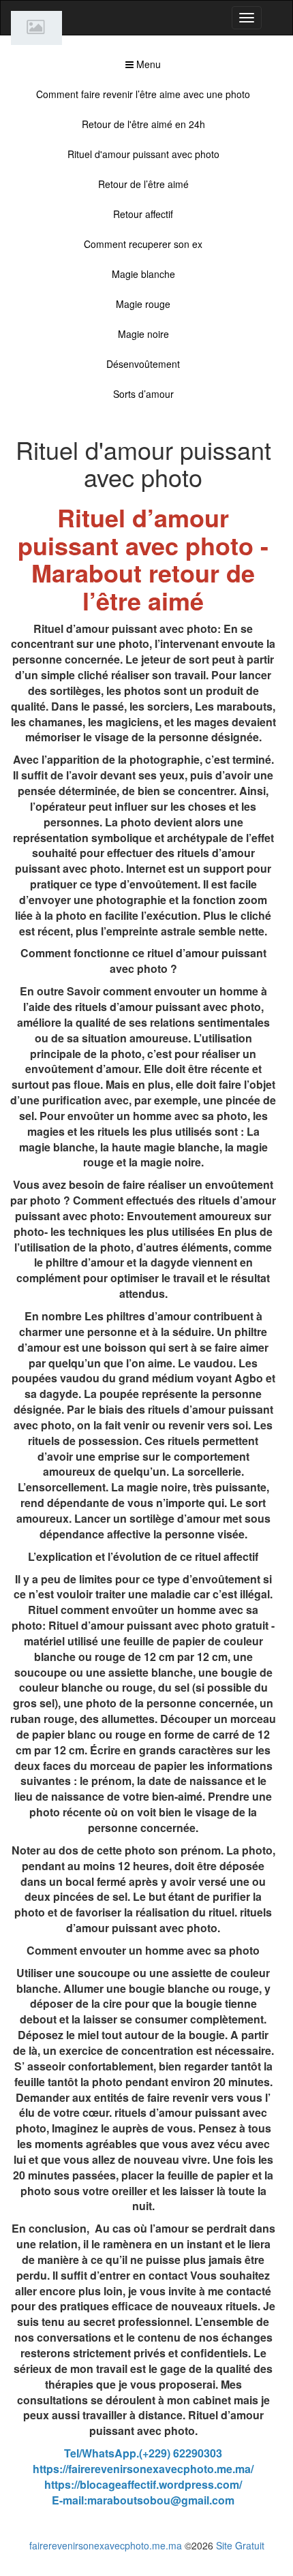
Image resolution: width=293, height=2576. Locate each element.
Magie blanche (143, 274)
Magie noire (143, 334)
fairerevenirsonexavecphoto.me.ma (106, 2545)
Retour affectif (143, 214)
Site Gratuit (240, 2545)
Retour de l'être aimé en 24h (143, 124)
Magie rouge (143, 304)
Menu (147, 64)
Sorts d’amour (143, 394)
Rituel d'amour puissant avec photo (143, 154)
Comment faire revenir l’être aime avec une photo (143, 94)
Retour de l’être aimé (143, 184)
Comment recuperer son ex (143, 244)
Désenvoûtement (143, 364)
